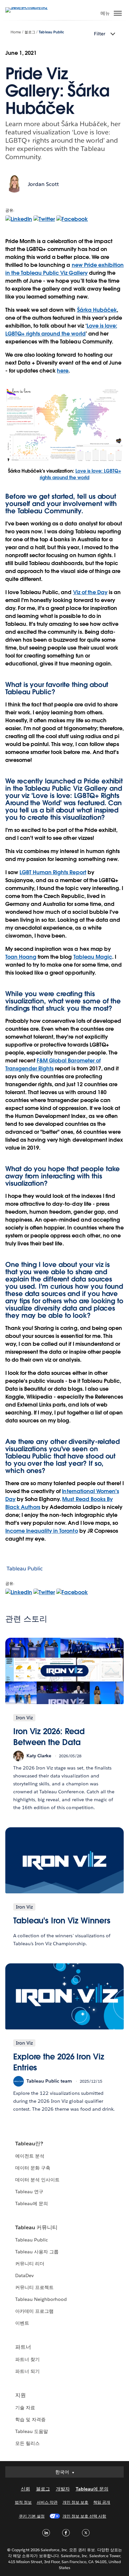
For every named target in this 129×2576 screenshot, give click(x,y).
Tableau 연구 (29, 2192)
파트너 (23, 2347)
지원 (21, 2395)
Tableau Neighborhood (41, 2299)
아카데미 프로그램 (34, 2311)
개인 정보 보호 (75, 2502)
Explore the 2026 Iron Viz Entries (59, 2062)
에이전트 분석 (30, 2156)
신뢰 (25, 2489)
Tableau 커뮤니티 (36, 2227)
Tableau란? (29, 2144)
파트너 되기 (27, 2371)
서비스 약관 (47, 2502)
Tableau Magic (93, 957)
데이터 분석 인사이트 (37, 2180)
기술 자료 (25, 2408)
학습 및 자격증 (30, 2419)
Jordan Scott (43, 184)
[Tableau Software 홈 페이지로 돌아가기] (28, 7)
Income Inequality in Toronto (42, 1531)
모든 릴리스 (27, 2443)
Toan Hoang (21, 957)
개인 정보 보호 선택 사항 (84, 2516)
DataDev (24, 2275)
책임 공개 (102, 2502)
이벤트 (22, 2323)
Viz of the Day (90, 592)
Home (16, 32)
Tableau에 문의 (32, 2203)
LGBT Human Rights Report (53, 872)
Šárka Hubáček (97, 310)
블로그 (30, 32)
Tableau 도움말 (32, 2431)
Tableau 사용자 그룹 (37, 2252)
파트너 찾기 (27, 2359)
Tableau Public (51, 32)
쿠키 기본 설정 (32, 2516)
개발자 (63, 2489)
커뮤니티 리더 (30, 2264)
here (63, 371)
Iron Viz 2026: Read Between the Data (49, 1737)
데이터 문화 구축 (33, 2168)
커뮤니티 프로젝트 (34, 2287)
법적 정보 (23, 2502)
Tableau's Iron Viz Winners (62, 1921)
